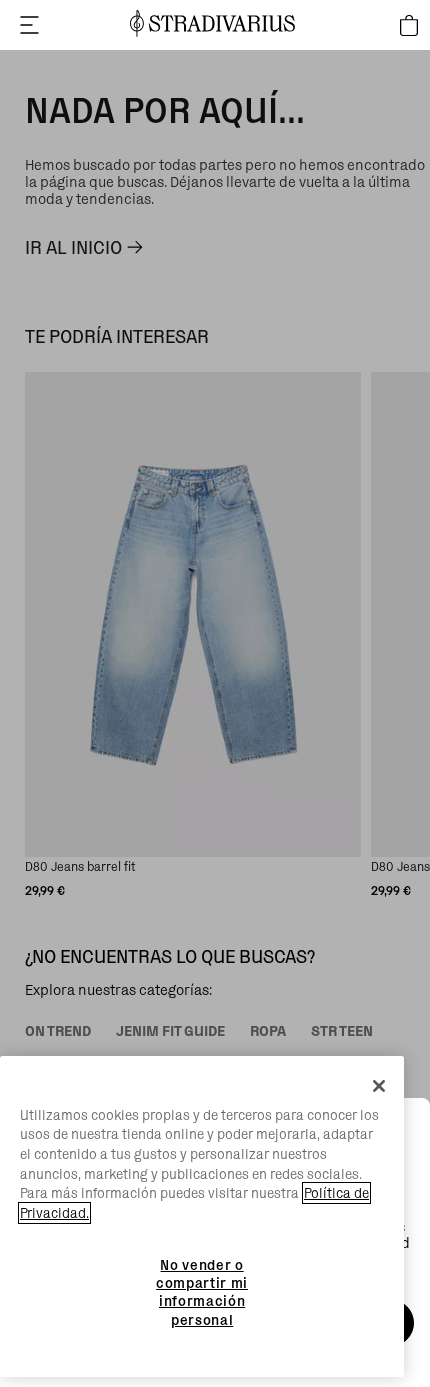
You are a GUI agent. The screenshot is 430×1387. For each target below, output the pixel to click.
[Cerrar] (379, 1086)
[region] (202, 1217)
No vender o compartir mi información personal (202, 1292)
